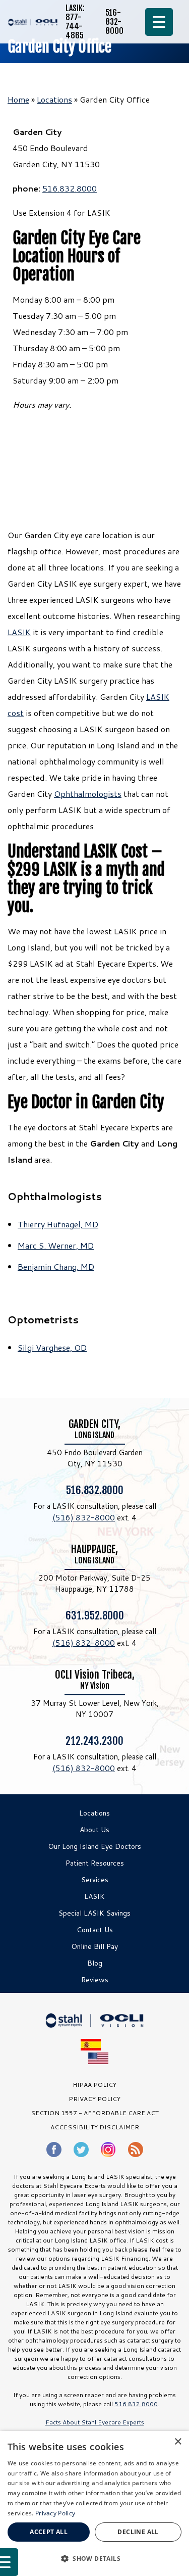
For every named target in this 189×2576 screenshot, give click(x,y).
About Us (94, 1830)
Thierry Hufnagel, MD (58, 1224)
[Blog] (136, 2150)
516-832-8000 (114, 22)
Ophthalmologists (88, 794)
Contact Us (95, 1930)
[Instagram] (108, 2149)
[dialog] (94, 2503)
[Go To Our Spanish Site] (94, 2045)
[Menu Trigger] (159, 22)
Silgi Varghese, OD (52, 1347)
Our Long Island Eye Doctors (94, 1846)
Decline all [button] (138, 2532)
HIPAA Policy (94, 2085)
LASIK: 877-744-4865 (75, 22)
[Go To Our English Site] (98, 2058)
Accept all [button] (49, 2532)
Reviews (95, 1980)
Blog (95, 1963)
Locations (54, 99)
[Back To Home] (33, 22)
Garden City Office (59, 47)
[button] (94, 2558)
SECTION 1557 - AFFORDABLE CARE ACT (95, 2113)
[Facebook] (54, 2150)
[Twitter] (81, 2150)
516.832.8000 (70, 188)
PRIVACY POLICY (94, 2099)
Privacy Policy (55, 2513)
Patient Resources (95, 1863)
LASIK (19, 632)
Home (18, 99)
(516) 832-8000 (84, 1518)
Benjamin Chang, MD (56, 1267)
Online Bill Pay (94, 1946)
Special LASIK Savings (94, 1913)
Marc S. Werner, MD (56, 1245)
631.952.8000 (95, 1615)
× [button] (178, 2442)
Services (95, 1880)
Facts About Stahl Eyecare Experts (95, 2422)
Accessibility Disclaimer (95, 2127)
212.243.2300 (94, 1740)
